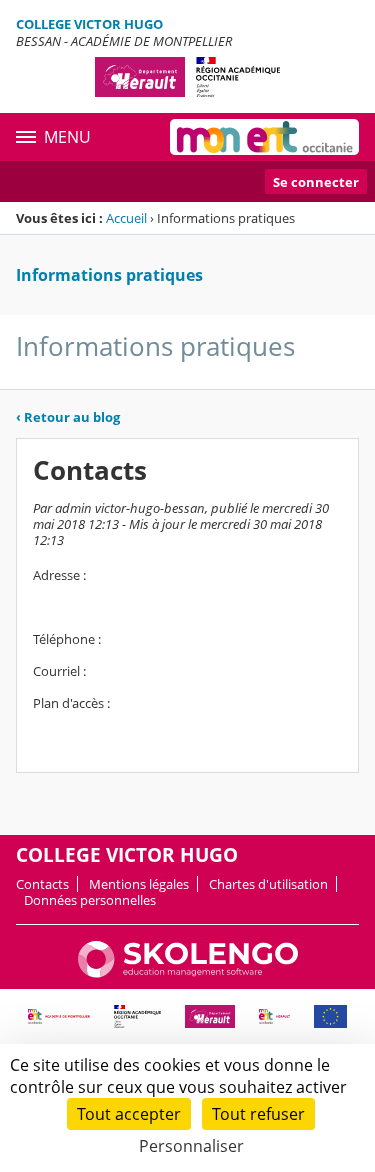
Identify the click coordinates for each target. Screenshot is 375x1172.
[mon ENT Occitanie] (264, 137)
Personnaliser (191, 1146)
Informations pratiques (109, 275)
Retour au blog (68, 417)
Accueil (126, 218)
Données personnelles (90, 900)
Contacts (42, 884)
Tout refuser (258, 1114)
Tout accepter (129, 1114)
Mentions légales (139, 884)
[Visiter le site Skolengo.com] (188, 973)
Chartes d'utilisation (268, 884)
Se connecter (316, 182)
